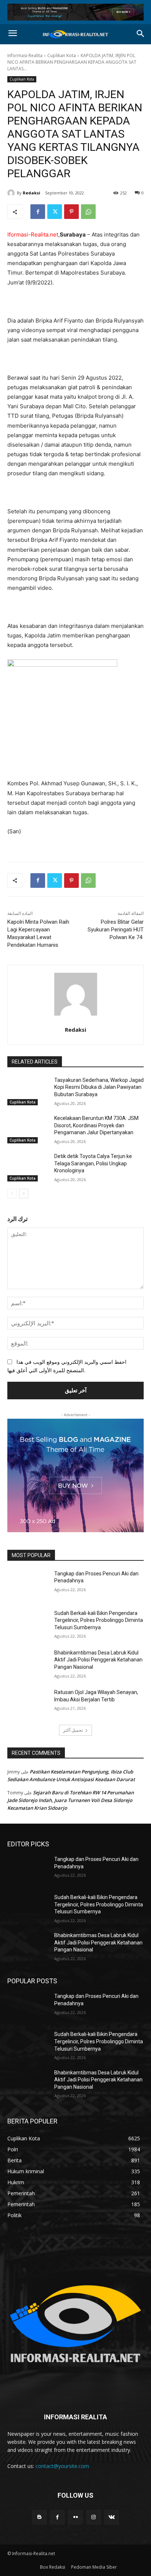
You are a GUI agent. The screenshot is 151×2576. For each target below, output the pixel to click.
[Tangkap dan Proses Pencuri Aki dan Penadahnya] (28, 1585)
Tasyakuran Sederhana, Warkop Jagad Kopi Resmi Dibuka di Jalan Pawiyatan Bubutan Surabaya (99, 1087)
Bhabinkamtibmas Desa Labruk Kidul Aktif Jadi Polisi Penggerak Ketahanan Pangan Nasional (98, 1660)
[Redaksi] (12, 193)
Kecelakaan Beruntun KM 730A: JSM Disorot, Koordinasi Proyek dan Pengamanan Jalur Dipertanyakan (96, 1125)
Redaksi (32, 193)
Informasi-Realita (25, 55)
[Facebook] (38, 212)
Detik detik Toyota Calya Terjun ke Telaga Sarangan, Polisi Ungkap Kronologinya (93, 1163)
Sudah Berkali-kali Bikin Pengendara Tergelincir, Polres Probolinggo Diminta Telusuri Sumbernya (99, 1620)
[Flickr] (75, 2517)
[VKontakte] (112, 2517)
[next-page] (24, 1194)
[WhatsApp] (88, 212)
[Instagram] (94, 2517)
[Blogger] (39, 2517)
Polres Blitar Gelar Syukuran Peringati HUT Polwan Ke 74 (116, 930)
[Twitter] (55, 212)
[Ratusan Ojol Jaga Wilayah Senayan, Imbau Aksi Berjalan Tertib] (28, 1703)
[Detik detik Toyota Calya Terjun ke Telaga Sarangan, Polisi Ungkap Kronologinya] (28, 1167)
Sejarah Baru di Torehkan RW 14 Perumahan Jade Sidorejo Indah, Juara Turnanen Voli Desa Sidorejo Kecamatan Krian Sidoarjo (71, 1800)
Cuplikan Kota (62, 55)
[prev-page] (12, 1194)
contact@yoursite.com (62, 2466)
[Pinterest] (71, 212)
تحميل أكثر (73, 1730)
